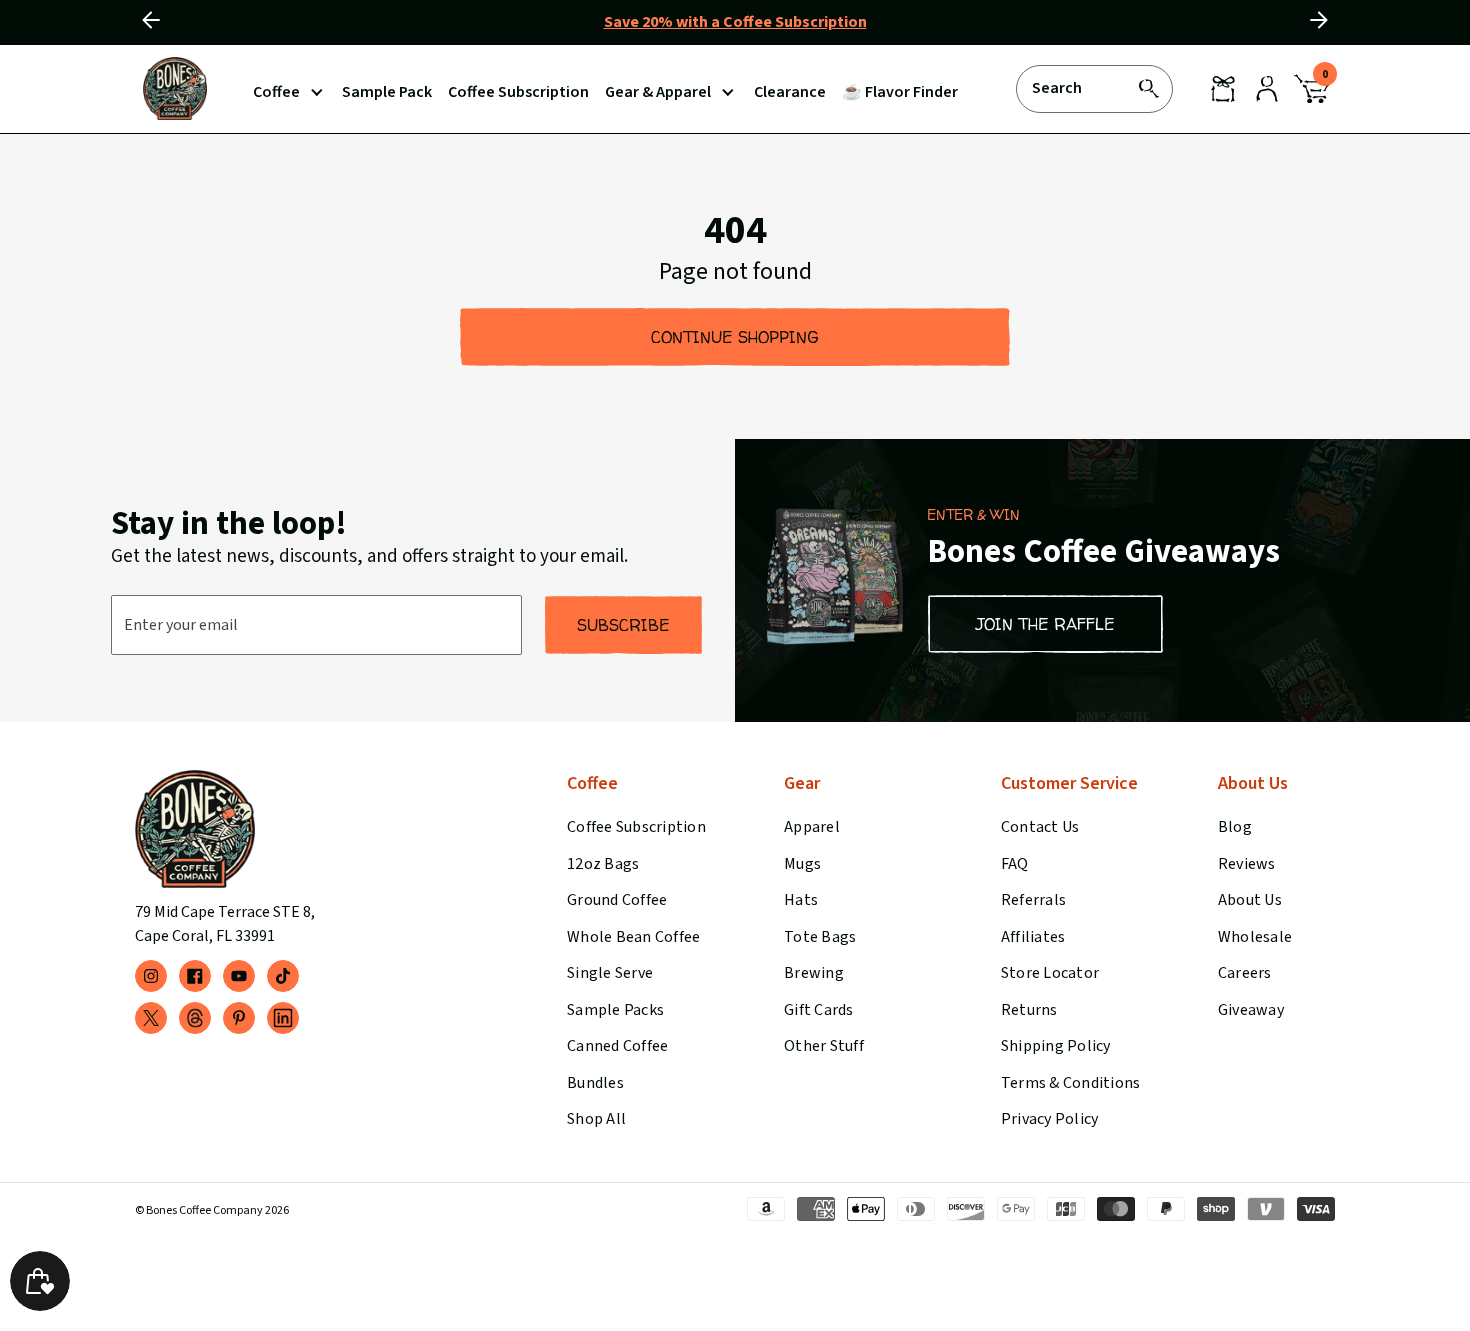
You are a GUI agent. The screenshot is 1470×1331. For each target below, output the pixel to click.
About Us (1250, 900)
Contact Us (1040, 827)
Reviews (1247, 864)
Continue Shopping (735, 337)
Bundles (595, 1083)
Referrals (1033, 900)
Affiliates (1033, 937)
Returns (1029, 1010)
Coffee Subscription (636, 827)
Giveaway (1251, 1010)
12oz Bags (603, 864)
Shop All (596, 1119)
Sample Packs (615, 1010)
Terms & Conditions (1070, 1083)
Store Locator (1050, 973)
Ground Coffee (617, 900)
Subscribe (623, 625)
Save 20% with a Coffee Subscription (735, 22)
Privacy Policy (1049, 1119)
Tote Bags (820, 937)
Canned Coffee (617, 1046)
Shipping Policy (1056, 1046)
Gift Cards (818, 1010)
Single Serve (610, 973)
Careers (1245, 973)
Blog (1235, 827)
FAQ (1015, 864)
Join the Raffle (1045, 624)
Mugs (802, 864)
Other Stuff (824, 1046)
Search (1057, 87)
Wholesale (1255, 937)
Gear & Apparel (658, 92)
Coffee (276, 92)
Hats (801, 900)
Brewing (814, 973)
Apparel (812, 827)
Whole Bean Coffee (633, 937)
